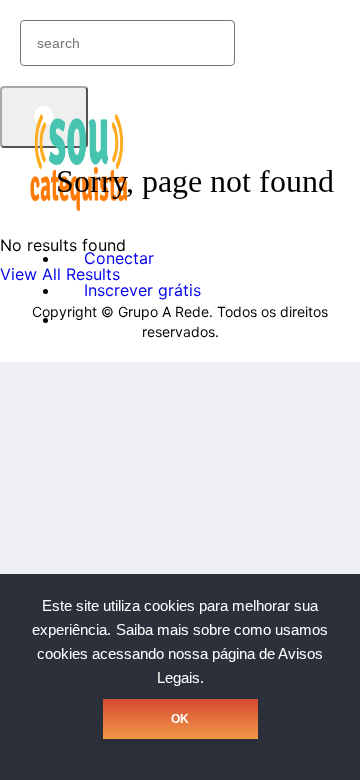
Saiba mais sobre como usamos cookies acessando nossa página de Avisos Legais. (182, 654)
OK (180, 719)
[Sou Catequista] (80, 209)
